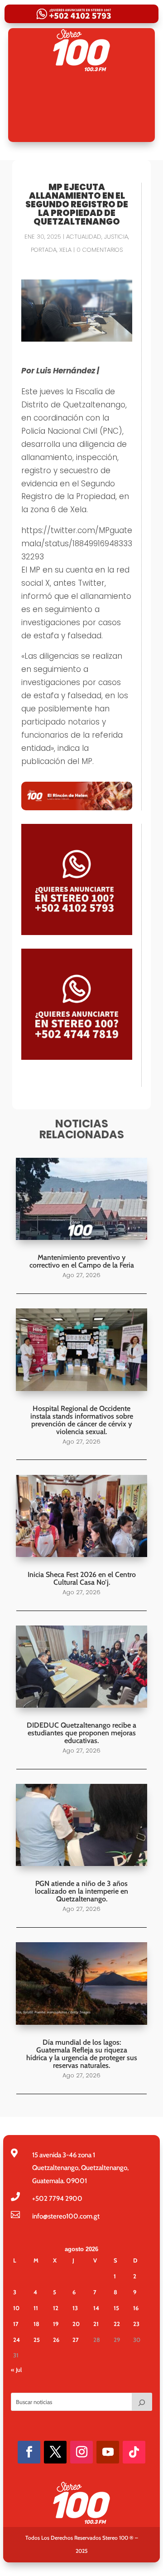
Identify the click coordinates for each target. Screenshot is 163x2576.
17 (16, 2324)
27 (76, 2340)
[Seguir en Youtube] (108, 2452)
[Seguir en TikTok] (134, 2452)
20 (76, 2324)
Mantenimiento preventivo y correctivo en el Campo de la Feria (82, 1261)
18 (36, 2324)
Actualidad (84, 237)
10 (16, 2308)
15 (116, 2308)
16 (136, 2308)
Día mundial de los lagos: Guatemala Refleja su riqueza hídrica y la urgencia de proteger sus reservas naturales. (82, 2054)
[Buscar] (142, 2402)
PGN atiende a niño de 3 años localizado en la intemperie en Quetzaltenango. (81, 1891)
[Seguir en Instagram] (81, 2452)
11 (36, 2308)
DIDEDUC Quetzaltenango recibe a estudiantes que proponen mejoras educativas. (81, 1733)
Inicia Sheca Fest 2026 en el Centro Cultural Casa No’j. (82, 1578)
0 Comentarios (100, 250)
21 (96, 2324)
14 (96, 2308)
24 (17, 2340)
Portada (44, 250)
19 (56, 2324)
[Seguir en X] (55, 2452)
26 (56, 2340)
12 (56, 2308)
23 (136, 2324)
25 (37, 2340)
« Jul (16, 2370)
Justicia (116, 237)
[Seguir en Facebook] (29, 2452)
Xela (65, 250)
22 (117, 2324)
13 (75, 2308)
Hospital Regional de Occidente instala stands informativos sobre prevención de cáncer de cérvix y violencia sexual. (82, 1420)
